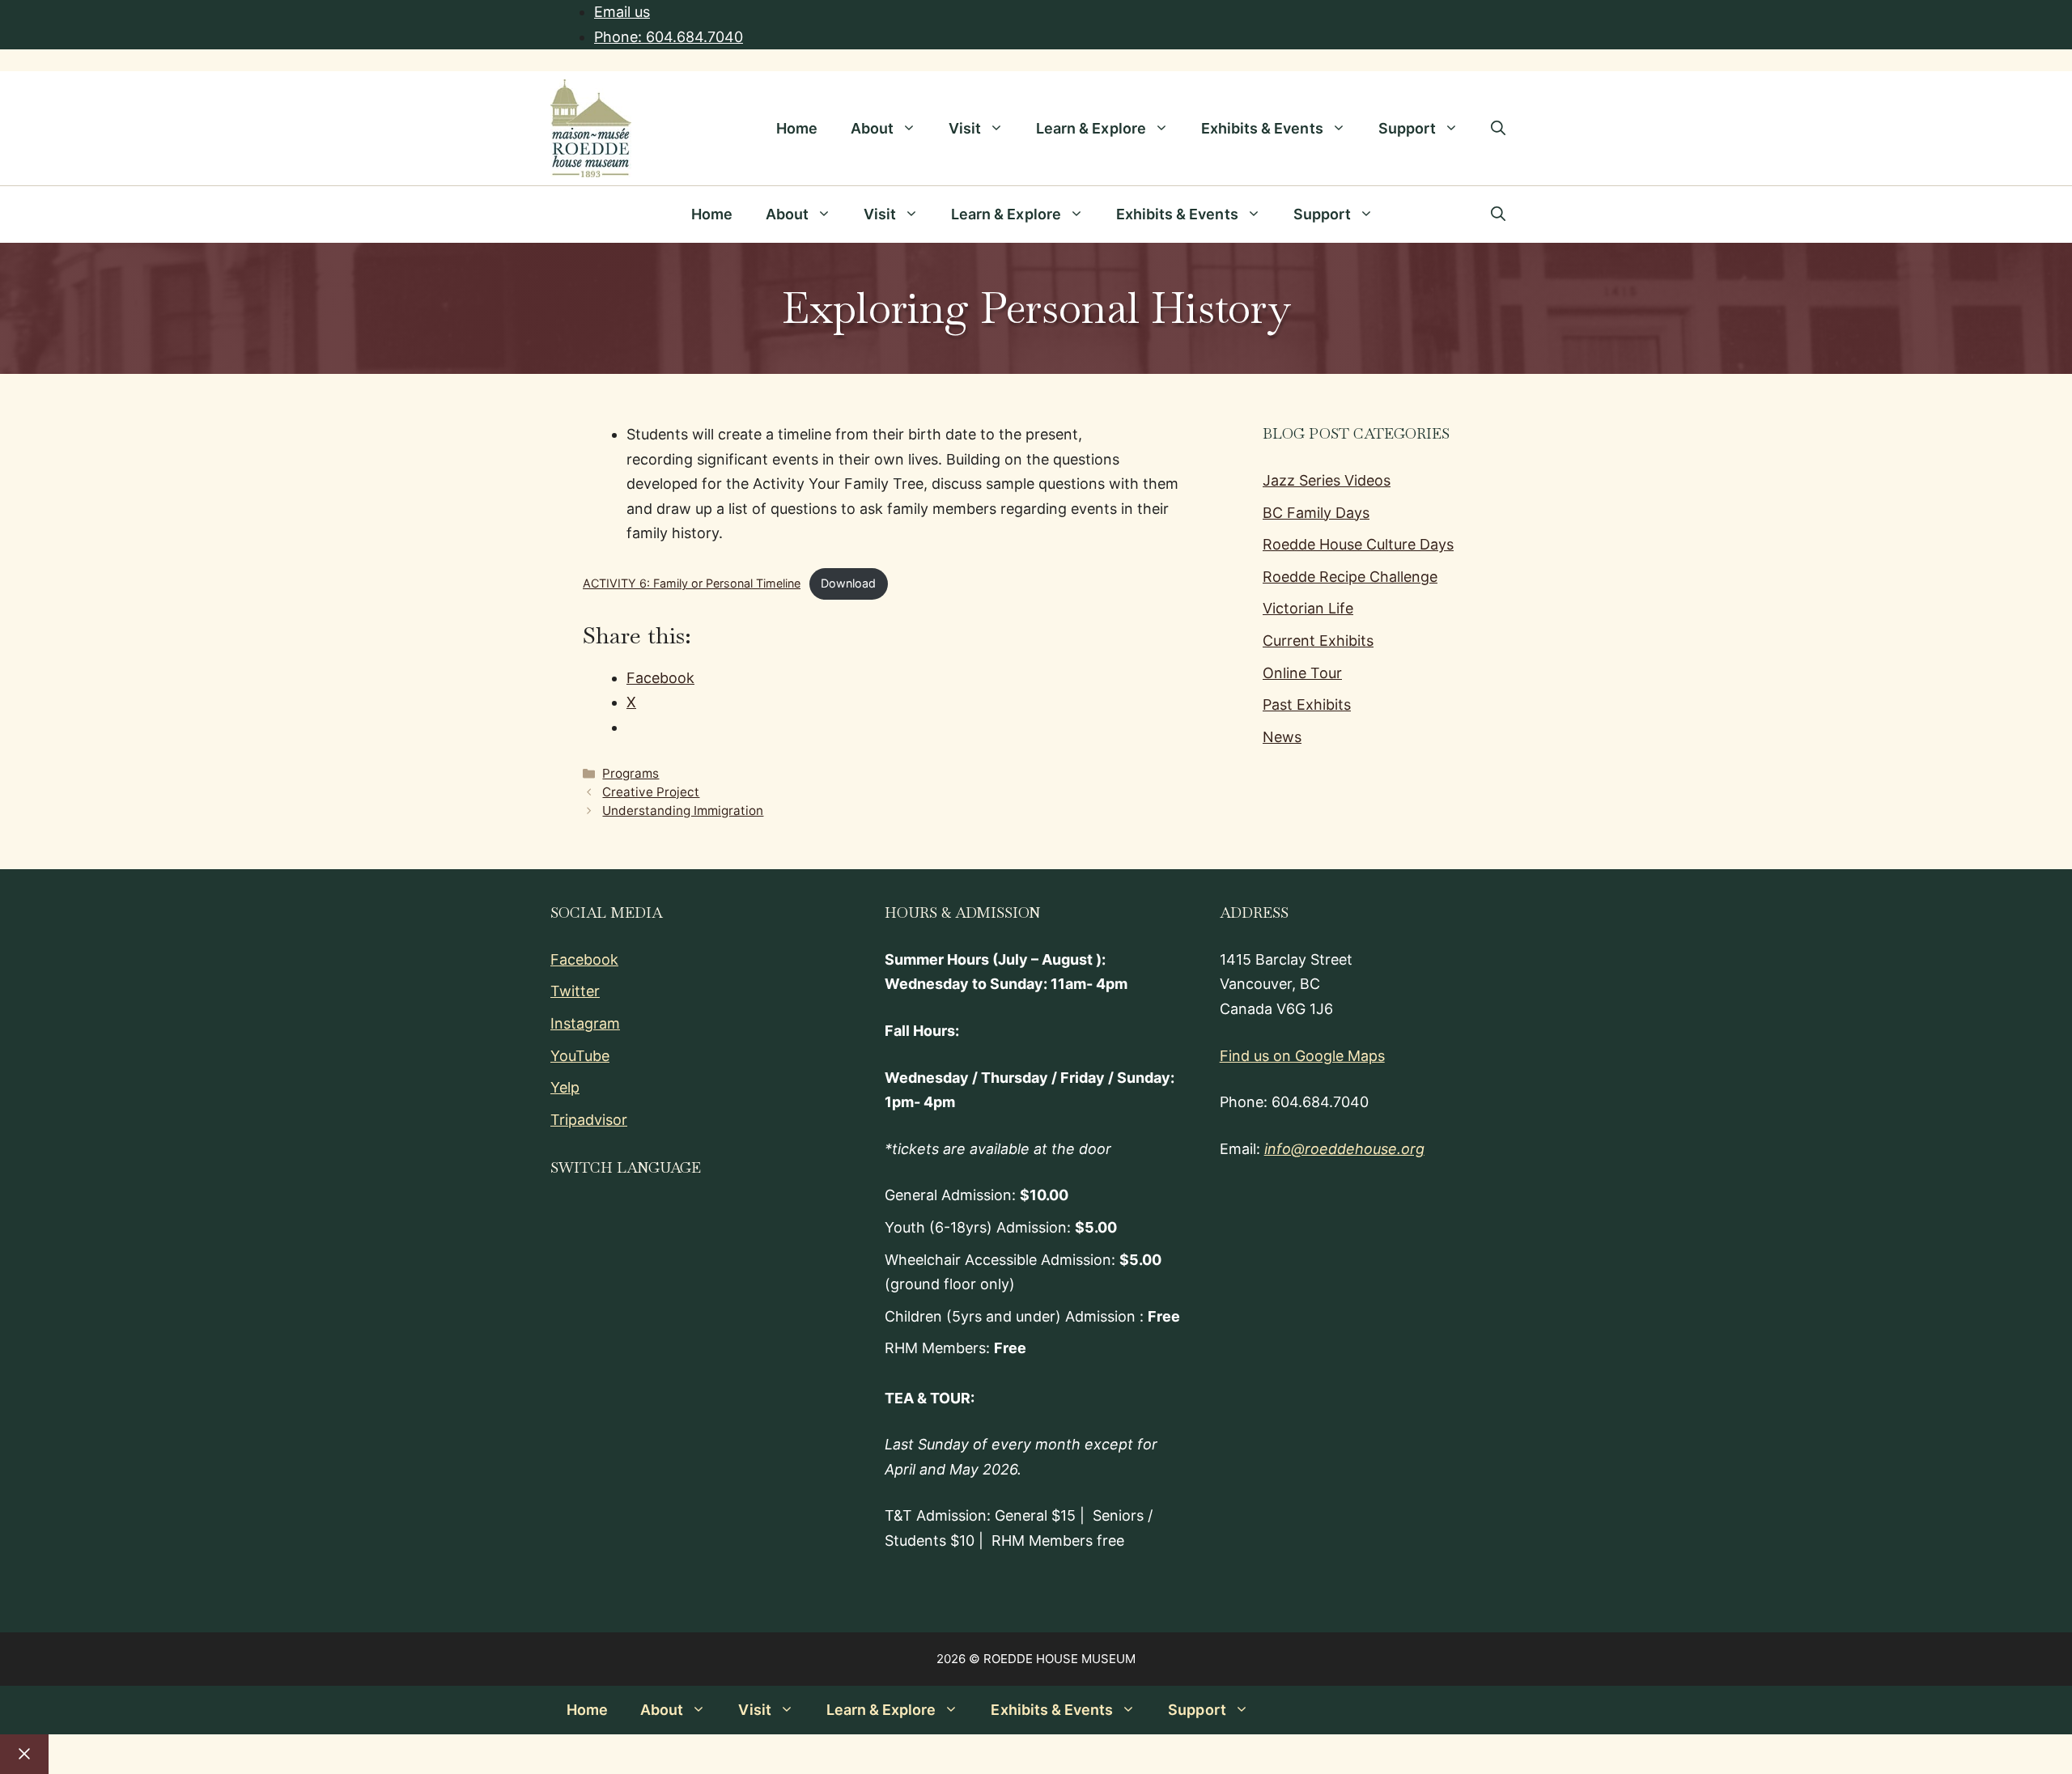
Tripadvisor (589, 1120)
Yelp (565, 1087)
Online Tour (1302, 673)
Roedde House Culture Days (1358, 544)
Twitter (575, 991)
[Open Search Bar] (1498, 129)
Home (797, 128)
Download (848, 583)
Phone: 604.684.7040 (669, 37)
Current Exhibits (1318, 641)
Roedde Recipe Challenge (1350, 577)
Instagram (585, 1023)
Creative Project (651, 792)
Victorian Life (1308, 608)
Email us (622, 12)
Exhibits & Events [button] (1262, 128)
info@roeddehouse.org (1344, 1149)
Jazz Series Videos (1327, 480)
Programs (631, 773)
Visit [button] (965, 128)
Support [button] (1407, 128)
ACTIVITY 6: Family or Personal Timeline (692, 583)
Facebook (584, 959)
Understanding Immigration (683, 811)
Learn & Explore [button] (1091, 128)
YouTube (580, 1056)
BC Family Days (1316, 513)
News (1282, 737)
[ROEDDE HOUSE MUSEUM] (570, 214)
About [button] (872, 128)
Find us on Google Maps (1302, 1056)
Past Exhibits (1307, 705)
